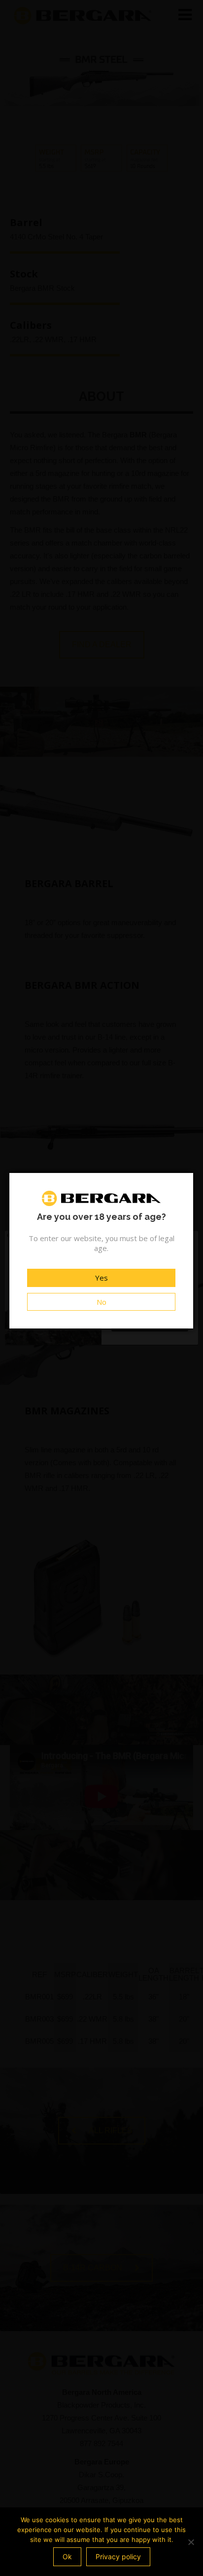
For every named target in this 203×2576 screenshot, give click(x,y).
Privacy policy (118, 2556)
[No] (191, 2542)
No (101, 1302)
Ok (67, 2556)
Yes (101, 1278)
